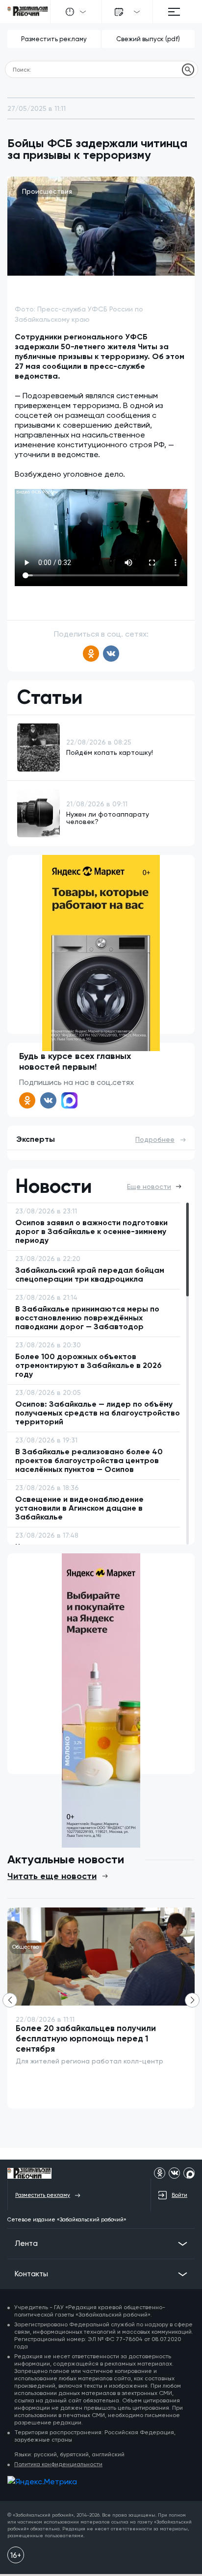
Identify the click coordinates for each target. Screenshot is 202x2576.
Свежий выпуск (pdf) (148, 39)
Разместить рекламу (54, 39)
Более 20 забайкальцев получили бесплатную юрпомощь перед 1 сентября (86, 2038)
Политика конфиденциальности (58, 2464)
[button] (192, 2000)
